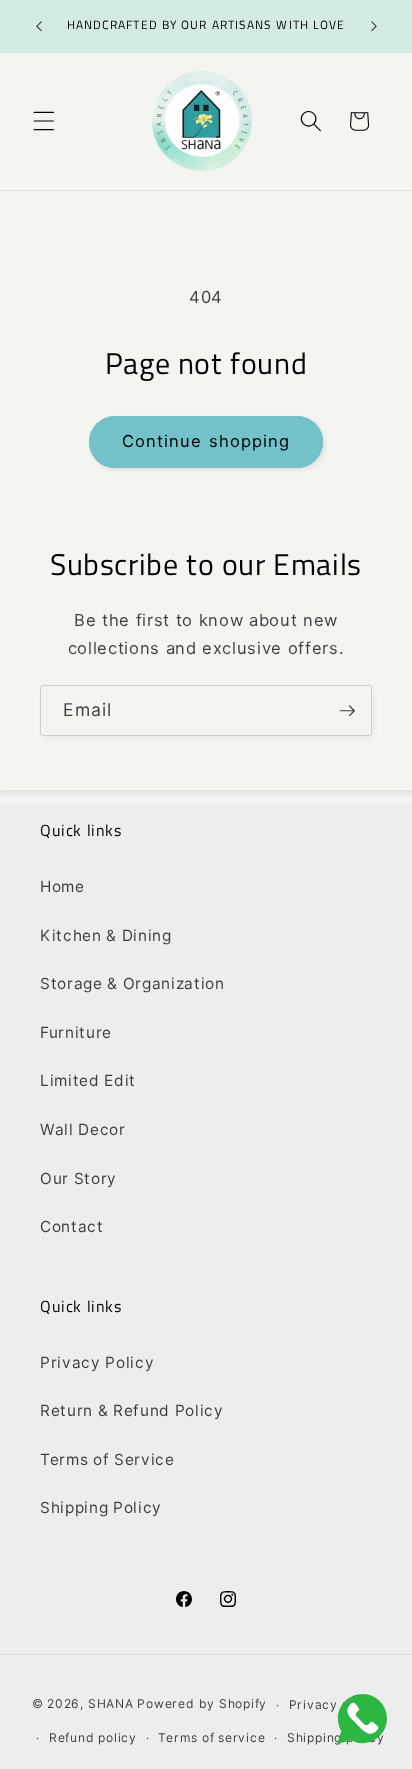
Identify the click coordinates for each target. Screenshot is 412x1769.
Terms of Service (107, 1459)
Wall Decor (83, 1129)
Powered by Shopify (202, 1704)
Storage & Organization (132, 983)
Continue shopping (206, 441)
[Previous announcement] (39, 27)
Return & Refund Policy (132, 1410)
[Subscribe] (347, 711)
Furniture (76, 1032)
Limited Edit (88, 1080)
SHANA (111, 1704)
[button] (44, 121)
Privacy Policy (97, 1362)
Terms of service (211, 1737)
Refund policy (93, 1737)
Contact (72, 1226)
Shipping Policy (101, 1507)
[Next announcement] (374, 27)
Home (62, 886)
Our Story (78, 1178)
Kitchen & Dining (106, 935)
